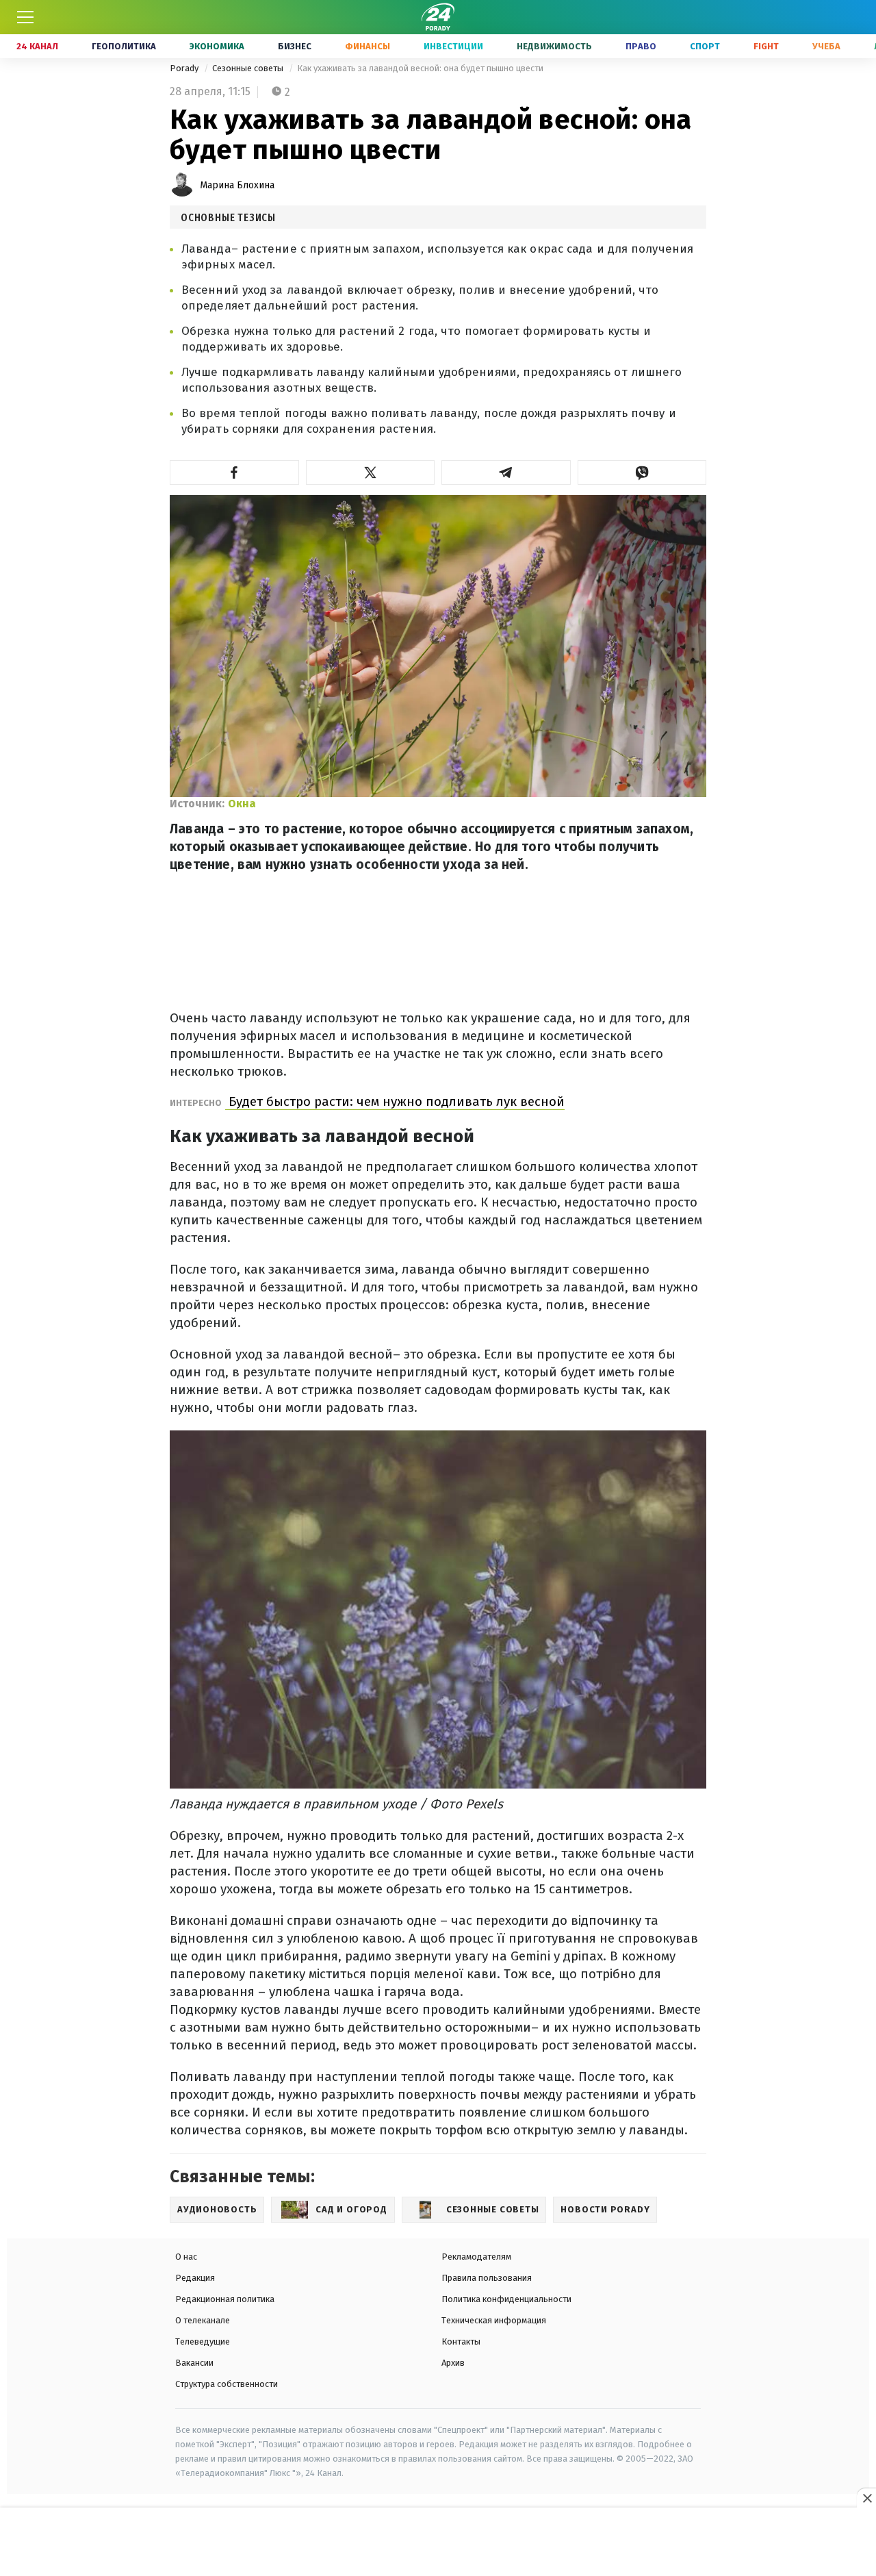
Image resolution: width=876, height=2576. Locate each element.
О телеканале (203, 2320)
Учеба (826, 46)
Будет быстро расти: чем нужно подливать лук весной (395, 1101)
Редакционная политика (225, 2299)
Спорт (705, 46)
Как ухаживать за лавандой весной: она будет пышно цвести (420, 68)
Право (641, 46)
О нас (186, 2257)
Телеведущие (203, 2341)
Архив (453, 2363)
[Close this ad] (866, 2498)
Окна (242, 804)
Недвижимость (554, 46)
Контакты (461, 2341)
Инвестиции (453, 46)
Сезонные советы (249, 68)
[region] (438, 2542)
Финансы (368, 46)
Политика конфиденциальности (506, 2299)
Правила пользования (487, 2278)
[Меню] (25, 17)
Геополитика (124, 46)
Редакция (195, 2278)
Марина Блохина (237, 185)
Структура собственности (227, 2384)
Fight (766, 46)
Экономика (217, 46)
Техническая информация (494, 2320)
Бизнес (295, 46)
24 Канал (37, 46)
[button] (234, 472)
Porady (185, 68)
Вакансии (194, 2363)
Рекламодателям (476, 2257)
